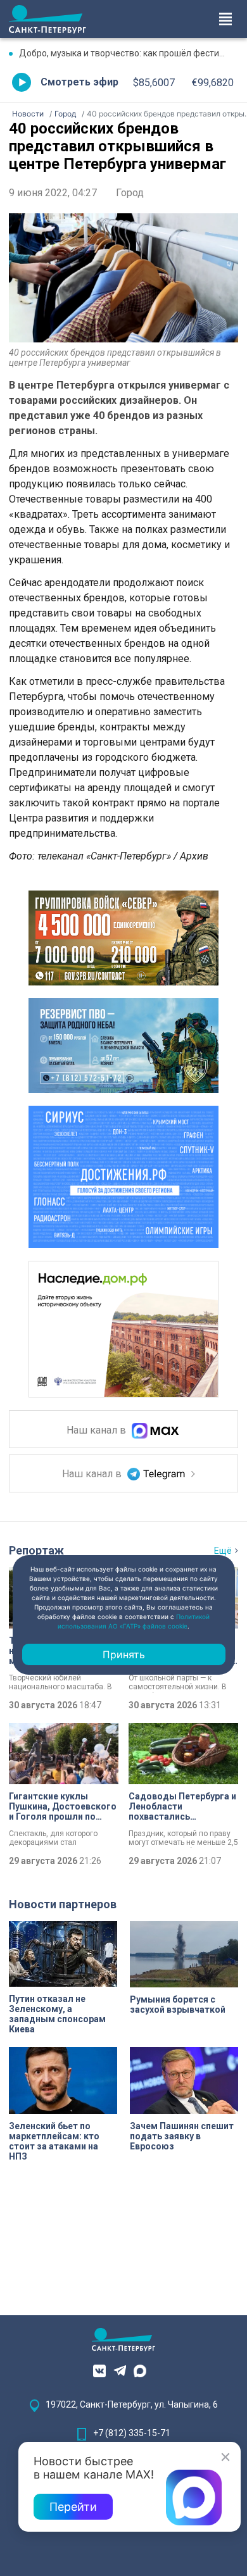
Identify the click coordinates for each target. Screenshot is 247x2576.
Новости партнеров (63, 1904)
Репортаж (36, 1550)
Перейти (73, 2507)
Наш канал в (98, 1430)
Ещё (223, 1551)
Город (130, 193)
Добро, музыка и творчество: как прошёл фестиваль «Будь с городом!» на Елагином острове (129, 53)
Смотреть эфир (79, 82)
